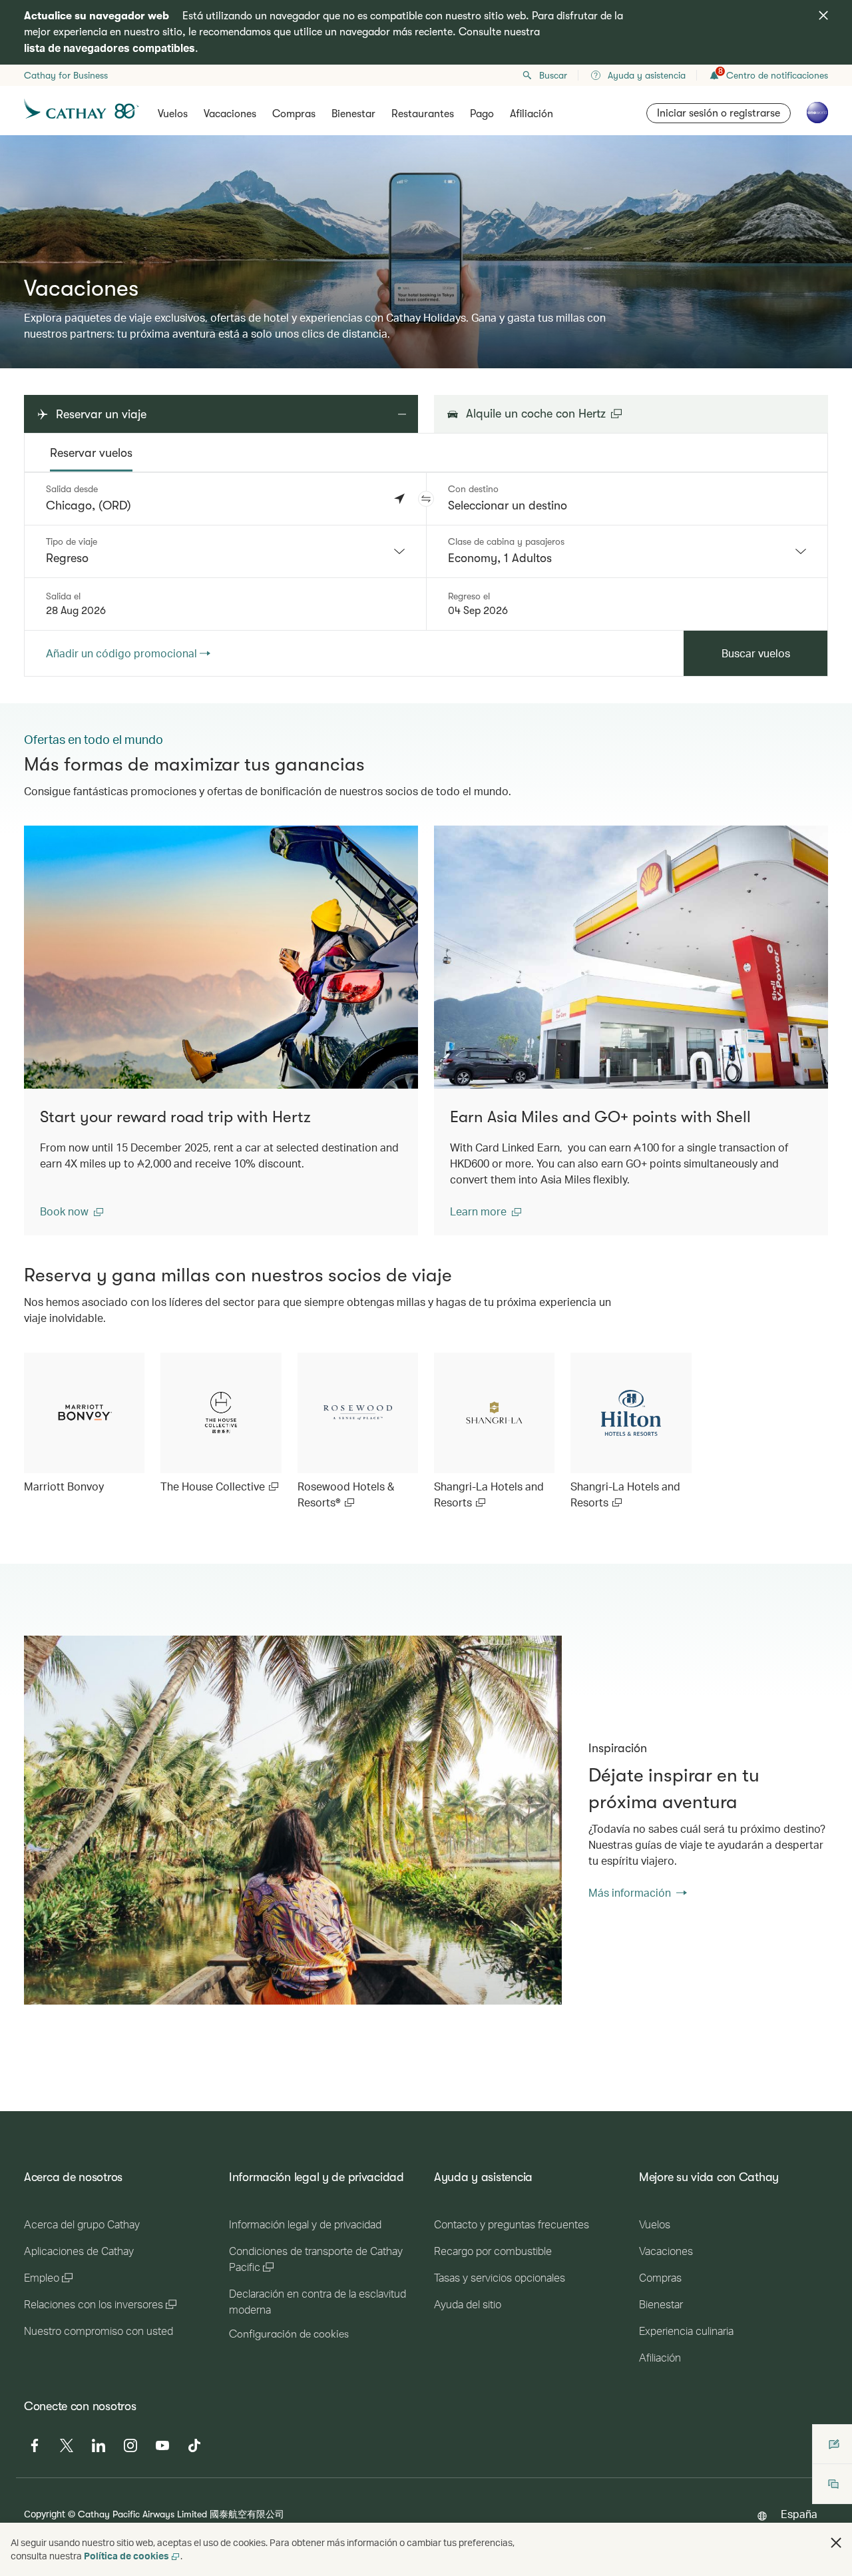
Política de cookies (126, 2556)
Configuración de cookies (289, 2334)
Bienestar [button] (353, 114)
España (799, 2514)
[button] (426, 499)
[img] (823, 15)
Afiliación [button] (532, 114)
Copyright (45, 2514)
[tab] (91, 453)
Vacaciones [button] (230, 114)
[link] (84, 1424)
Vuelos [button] (173, 114)
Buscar (553, 75)
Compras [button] (294, 114)
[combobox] (225, 551)
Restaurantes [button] (423, 114)
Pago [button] (482, 114)
